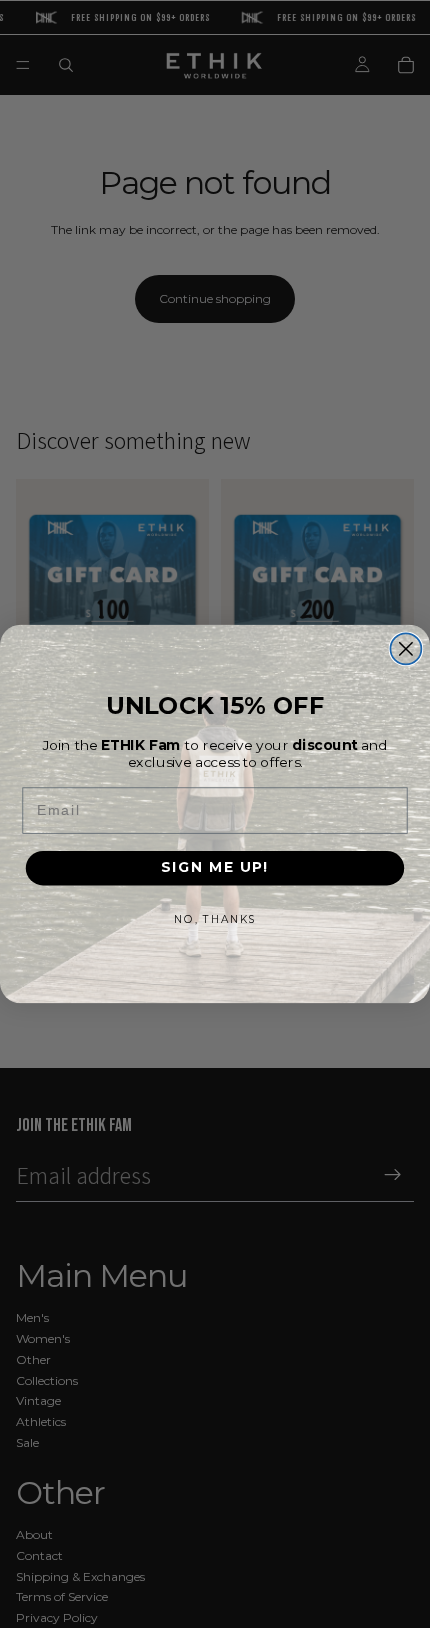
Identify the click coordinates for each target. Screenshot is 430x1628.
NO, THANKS (215, 919)
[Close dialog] (405, 648)
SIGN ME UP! (215, 868)
